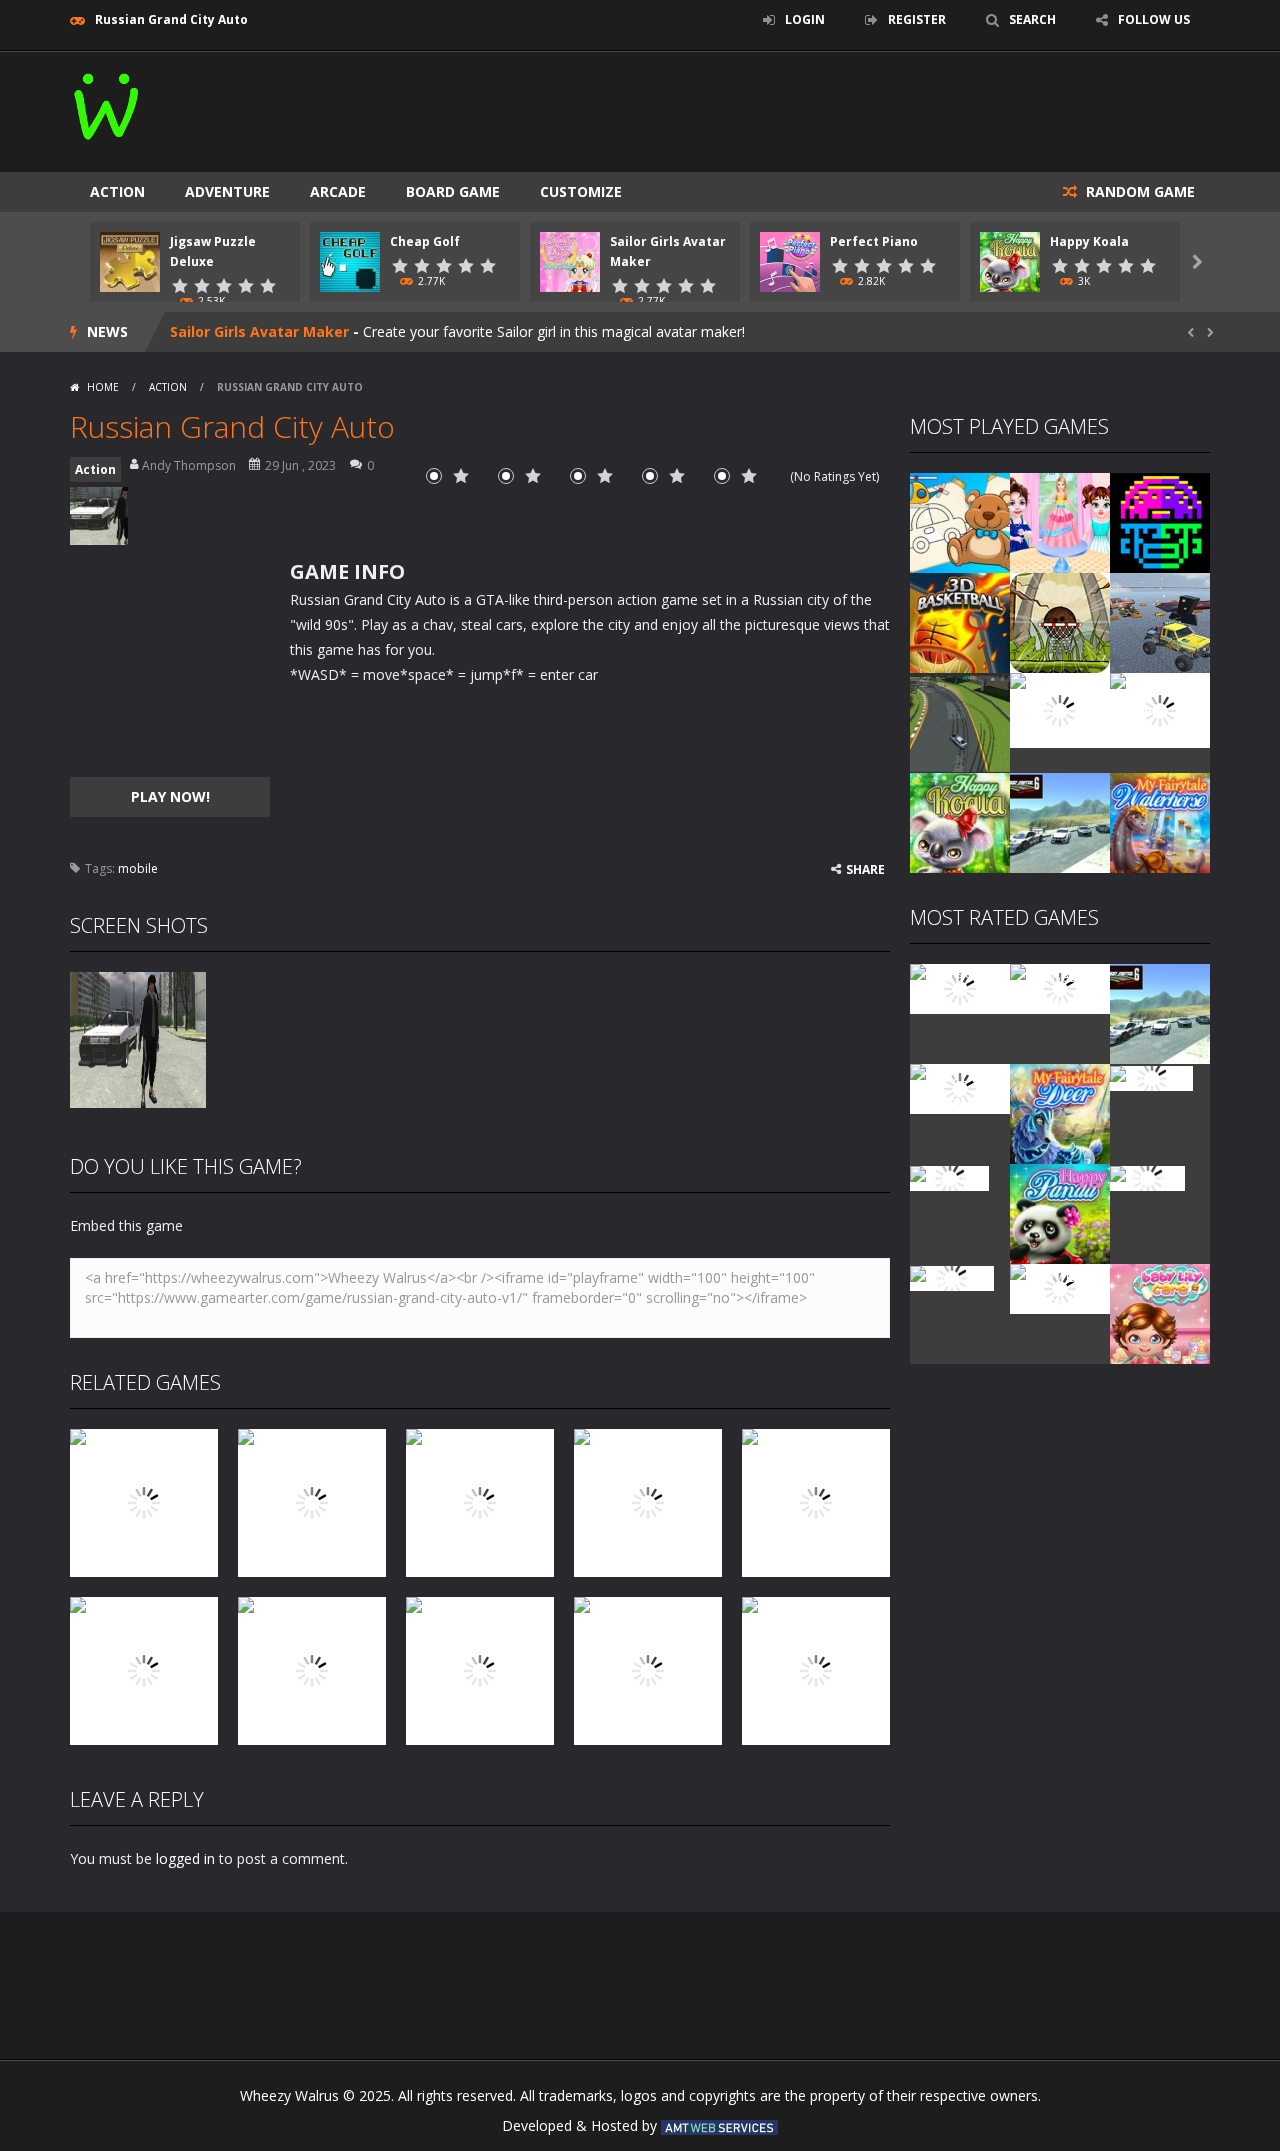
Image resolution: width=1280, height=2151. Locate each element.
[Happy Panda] (1060, 1212)
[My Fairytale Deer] (1060, 1112)
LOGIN (805, 19)
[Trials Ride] (1151, 1076)
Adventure (227, 191)
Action (117, 191)
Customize (581, 191)
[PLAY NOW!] (130, 260)
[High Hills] (1147, 1176)
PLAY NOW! (170, 796)
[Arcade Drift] (960, 721)
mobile (138, 868)
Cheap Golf (425, 241)
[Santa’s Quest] (960, 987)
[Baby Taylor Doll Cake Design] (1060, 521)
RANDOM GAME (1138, 191)
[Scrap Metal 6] (1060, 821)
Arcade (338, 191)
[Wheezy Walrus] (107, 102)
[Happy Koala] (960, 821)
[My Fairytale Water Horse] (1160, 821)
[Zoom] (138, 1038)
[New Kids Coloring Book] (960, 521)
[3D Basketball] (960, 621)
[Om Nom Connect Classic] (1160, 708)
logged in (185, 1858)
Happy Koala (1089, 241)
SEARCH (1032, 19)
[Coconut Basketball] (1060, 621)
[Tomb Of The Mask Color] (1160, 521)
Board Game (453, 191)
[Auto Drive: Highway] (960, 1087)
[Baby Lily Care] (1160, 1312)
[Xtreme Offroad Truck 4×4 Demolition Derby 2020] (1160, 621)
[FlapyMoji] (949, 1176)
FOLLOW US (1154, 19)
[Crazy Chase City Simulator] (1060, 1287)
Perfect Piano (874, 241)
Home (103, 387)
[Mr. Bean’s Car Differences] (1060, 987)
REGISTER (917, 19)
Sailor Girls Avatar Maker (259, 331)
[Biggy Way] (952, 1276)
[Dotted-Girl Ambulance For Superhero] (1060, 708)
